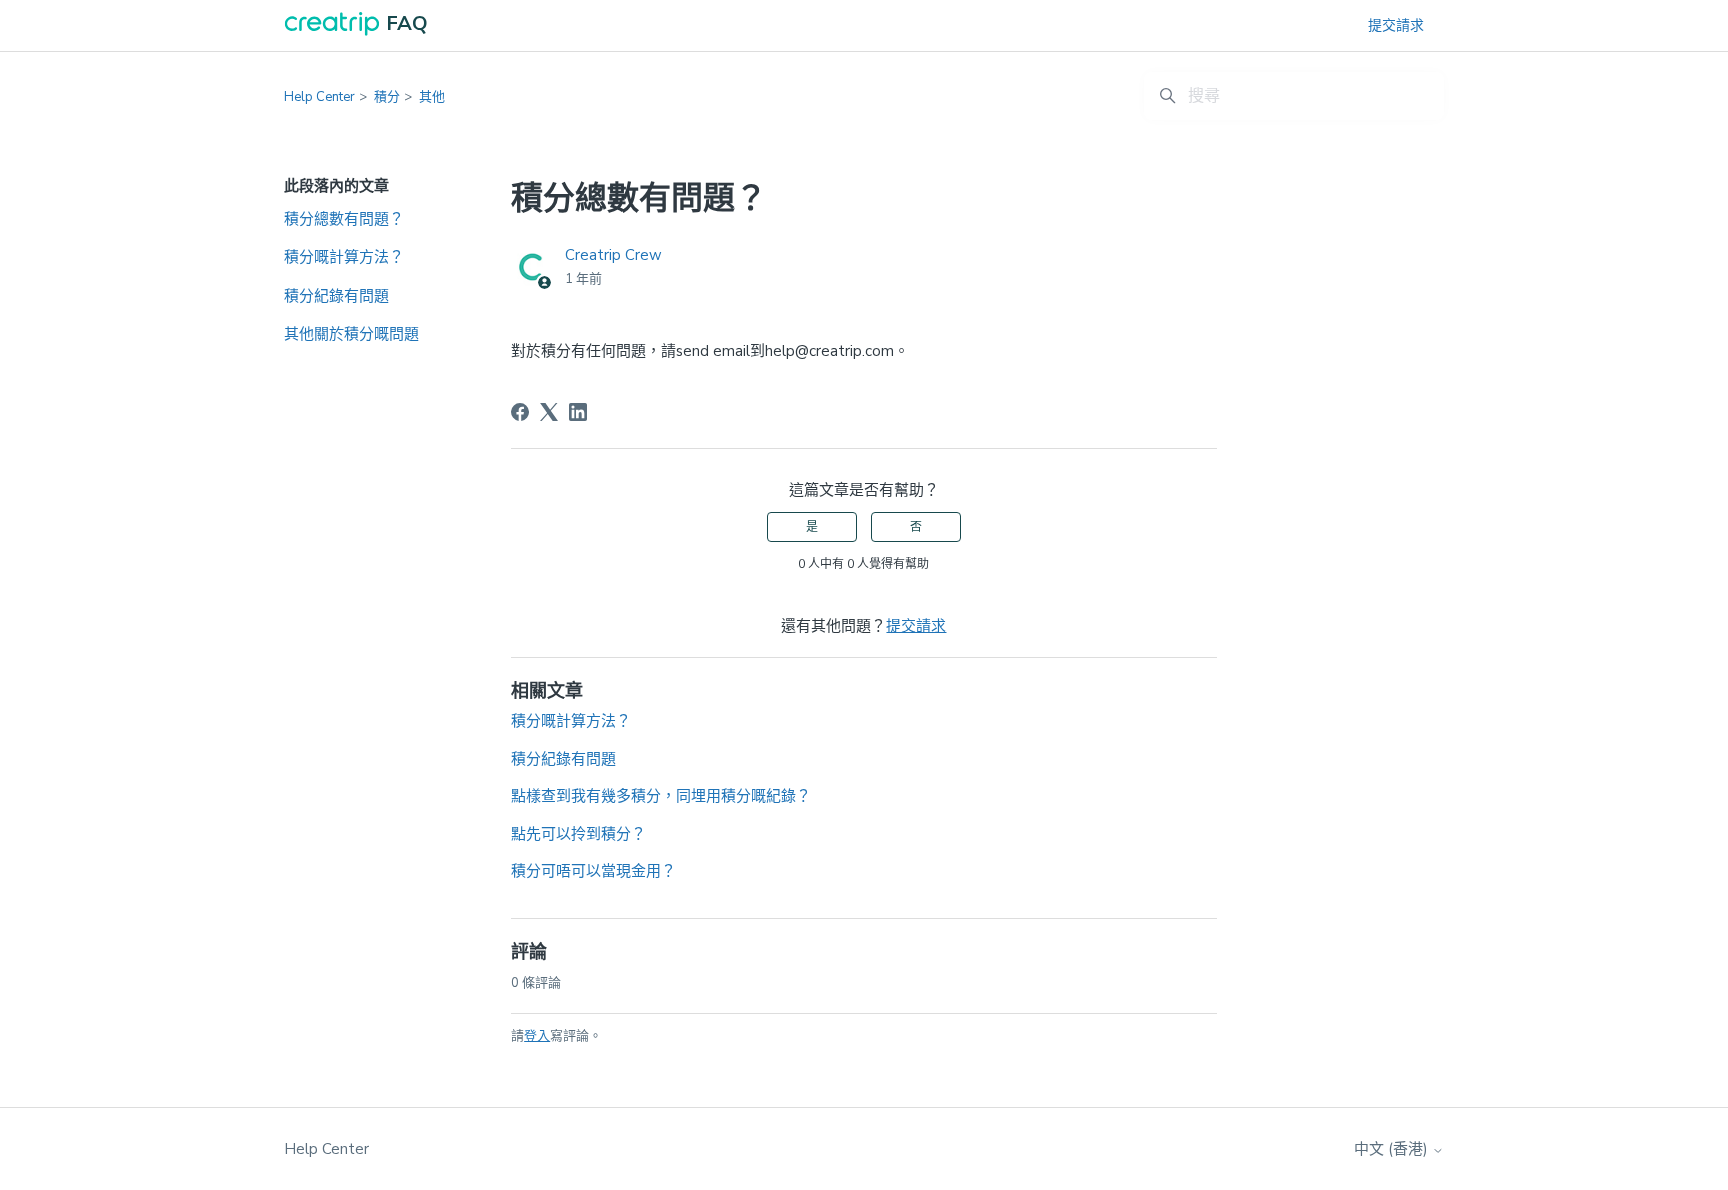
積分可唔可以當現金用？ (593, 871)
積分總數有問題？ (344, 219)
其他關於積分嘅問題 (351, 334)
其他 (432, 97)
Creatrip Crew (613, 255)
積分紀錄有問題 (336, 296)
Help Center (319, 97)
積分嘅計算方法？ (344, 257)
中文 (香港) (1393, 1149)
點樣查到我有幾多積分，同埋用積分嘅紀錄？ (661, 796)
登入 (537, 1036)
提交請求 (1396, 25)
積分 (387, 97)
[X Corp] (549, 412)
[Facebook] (520, 412)
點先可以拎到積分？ (578, 834)
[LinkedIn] (578, 412)
